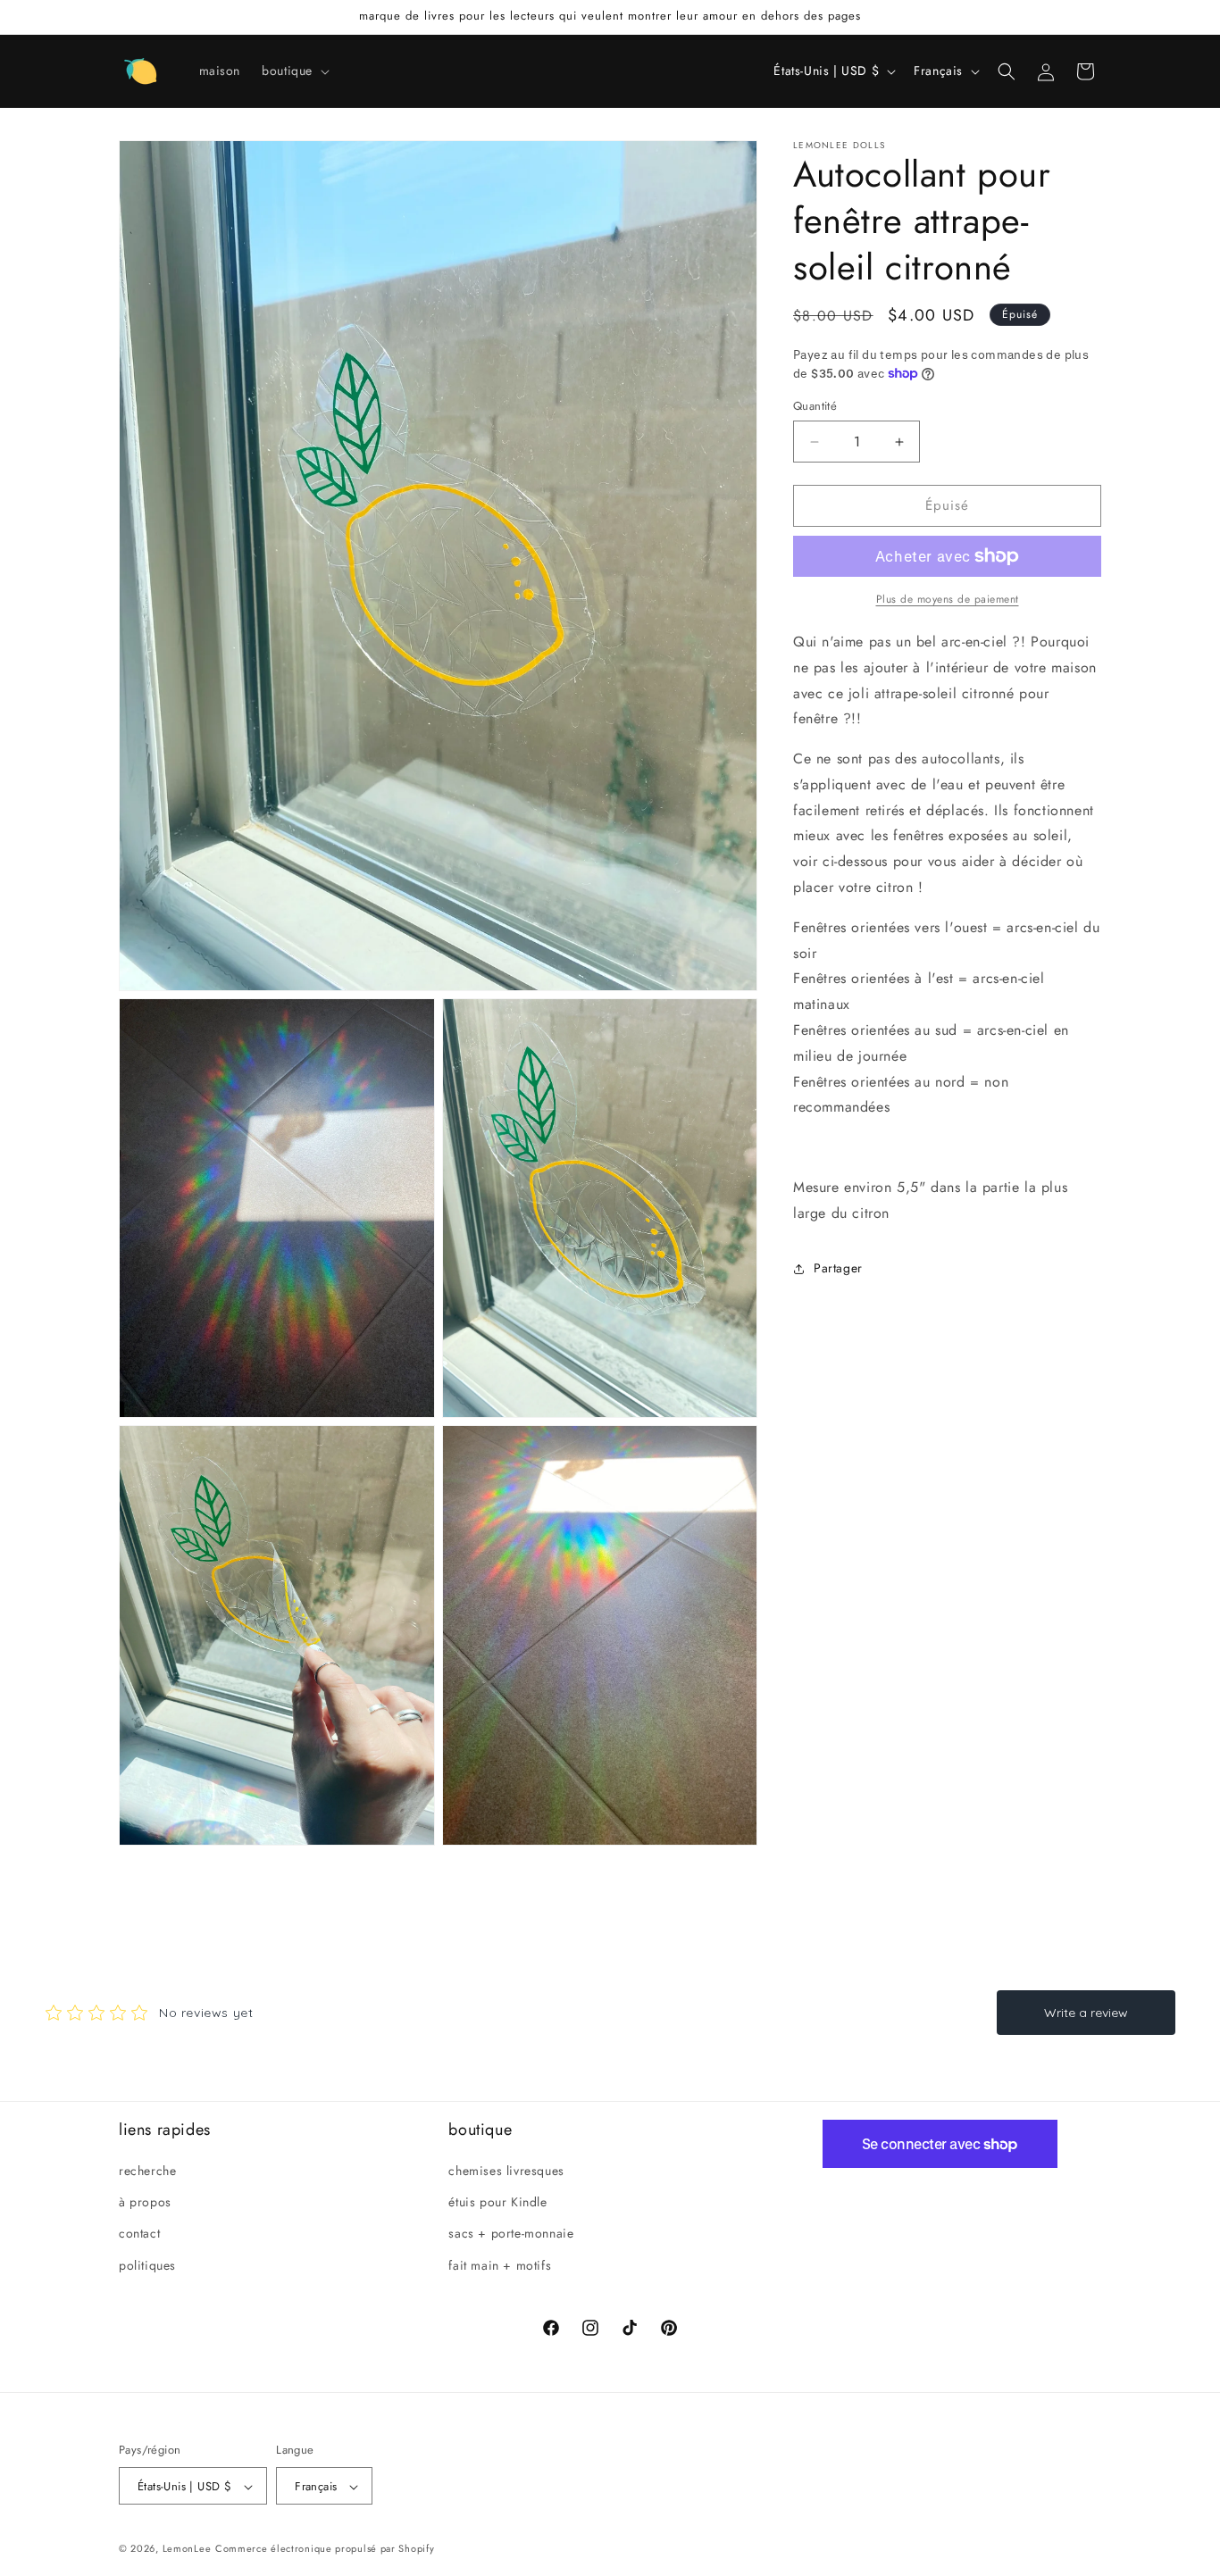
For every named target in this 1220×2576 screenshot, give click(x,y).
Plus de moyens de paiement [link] (948, 599)
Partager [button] (838, 1268)
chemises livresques (506, 2171)
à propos (145, 2203)
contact (139, 2234)
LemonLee (187, 2549)
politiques (147, 2265)
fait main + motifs (500, 2265)
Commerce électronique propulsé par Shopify (325, 2549)
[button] (294, 71)
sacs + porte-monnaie (511, 2234)
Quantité (815, 407)
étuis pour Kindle (497, 2203)
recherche (147, 2171)
